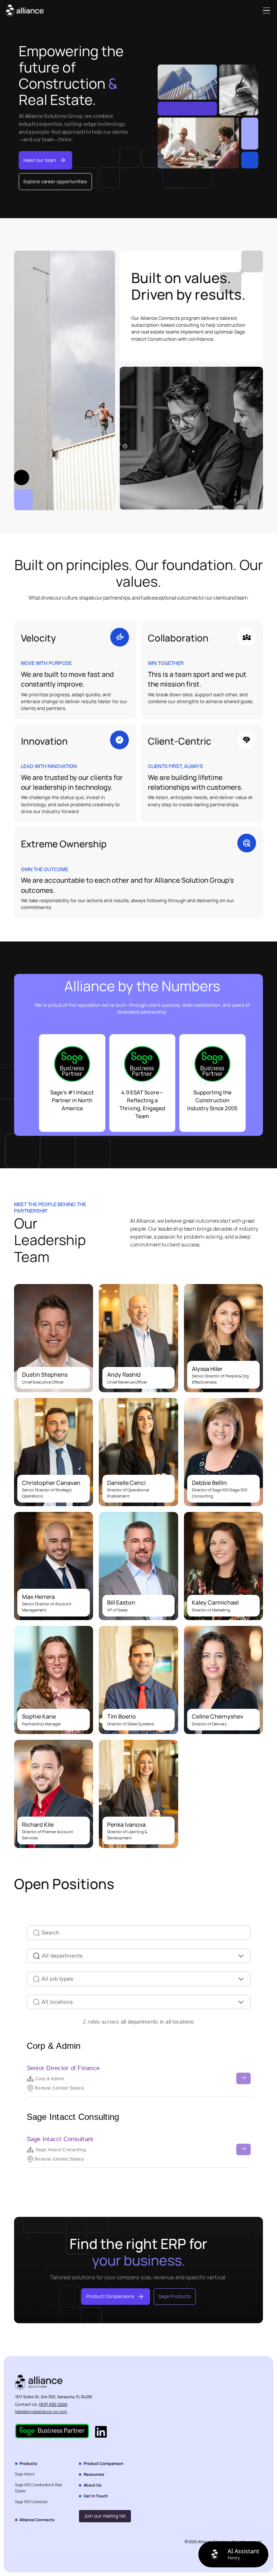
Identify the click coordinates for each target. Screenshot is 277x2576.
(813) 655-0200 (53, 2404)
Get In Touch (96, 2496)
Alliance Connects (37, 2520)
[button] (265, 11)
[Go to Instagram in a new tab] (101, 2433)
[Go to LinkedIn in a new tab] (52, 2433)
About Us (93, 2485)
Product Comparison (104, 2463)
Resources (94, 2474)
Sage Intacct (25, 2474)
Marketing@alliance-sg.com (41, 2411)
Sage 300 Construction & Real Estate (39, 2488)
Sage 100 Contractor (31, 2502)
